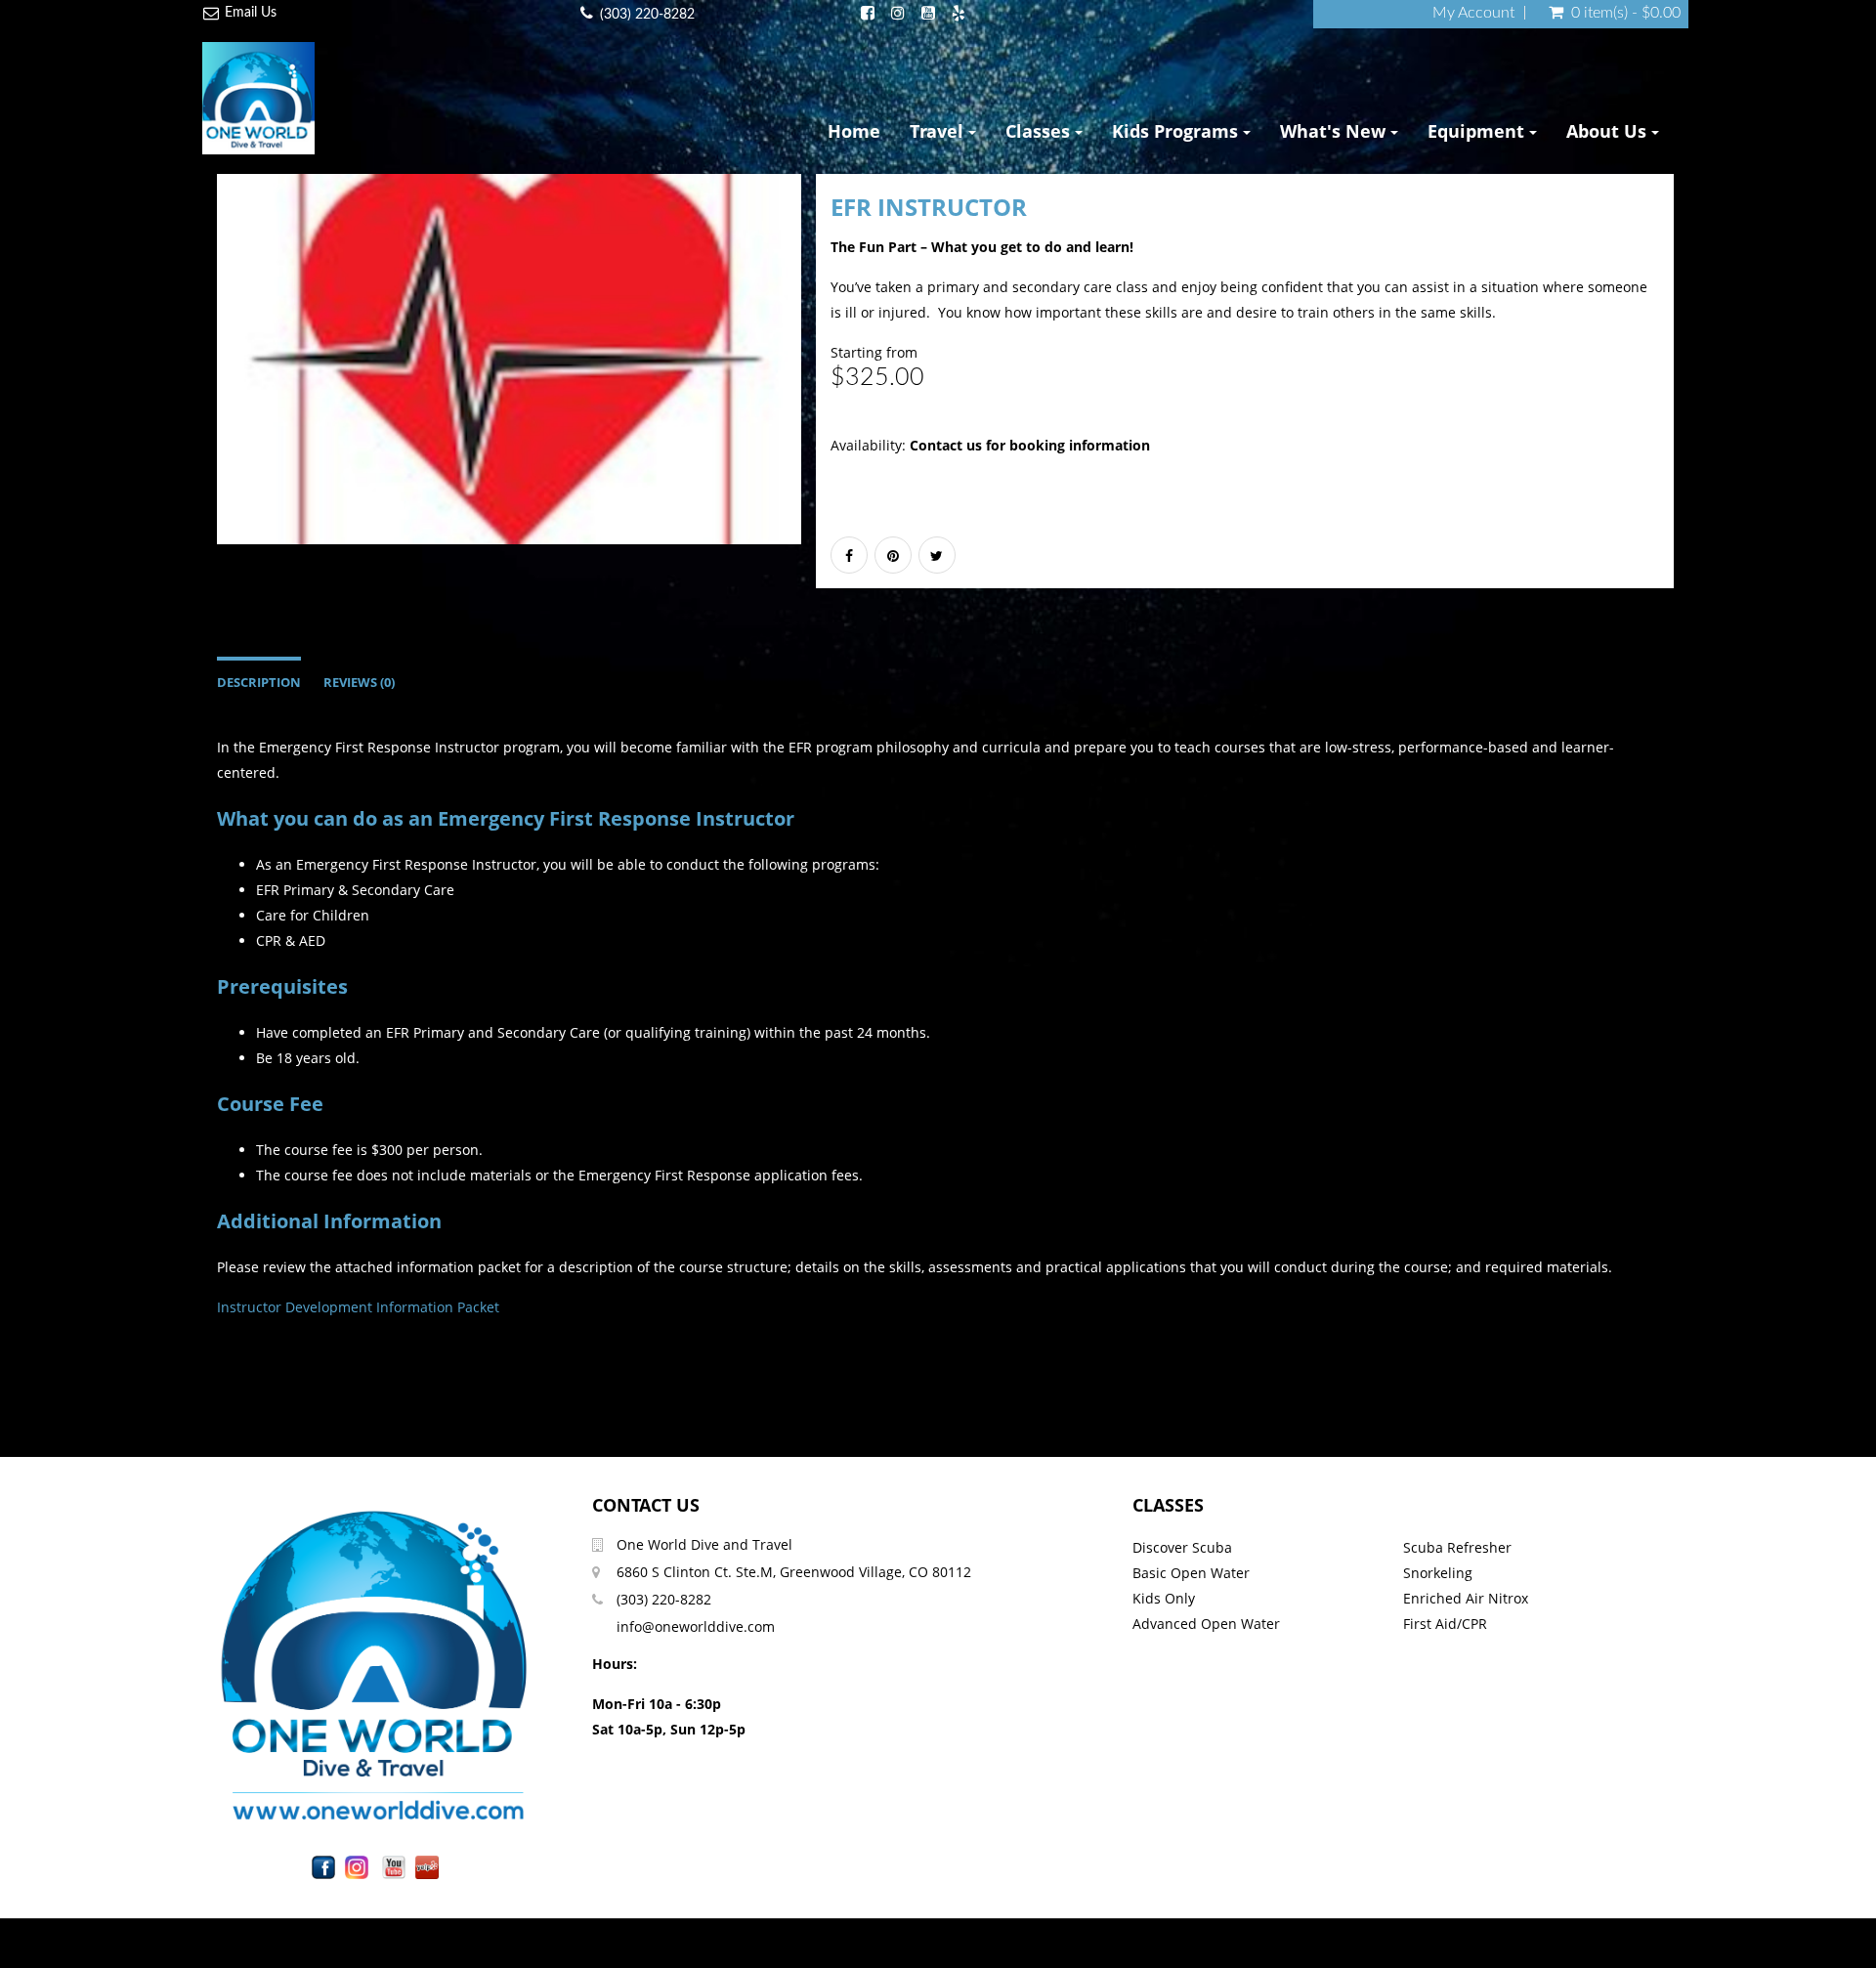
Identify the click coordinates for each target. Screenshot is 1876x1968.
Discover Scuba (1182, 1547)
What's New (1335, 131)
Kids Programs (1177, 131)
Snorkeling (1438, 1573)
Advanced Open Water (1206, 1624)
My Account (1473, 13)
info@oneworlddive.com (696, 1626)
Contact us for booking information (1030, 445)
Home (854, 131)
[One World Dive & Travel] (258, 98)
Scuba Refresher (1457, 1547)
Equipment (1478, 131)
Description (259, 683)
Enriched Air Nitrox (1466, 1598)
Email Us (251, 13)
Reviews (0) (359, 683)
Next (850, 377)
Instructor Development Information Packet (358, 1307)
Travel (939, 131)
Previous (173, 377)
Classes (1040, 131)
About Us (1609, 131)
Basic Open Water (1191, 1573)
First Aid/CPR (1445, 1624)
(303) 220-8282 (647, 15)
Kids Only (1164, 1598)
